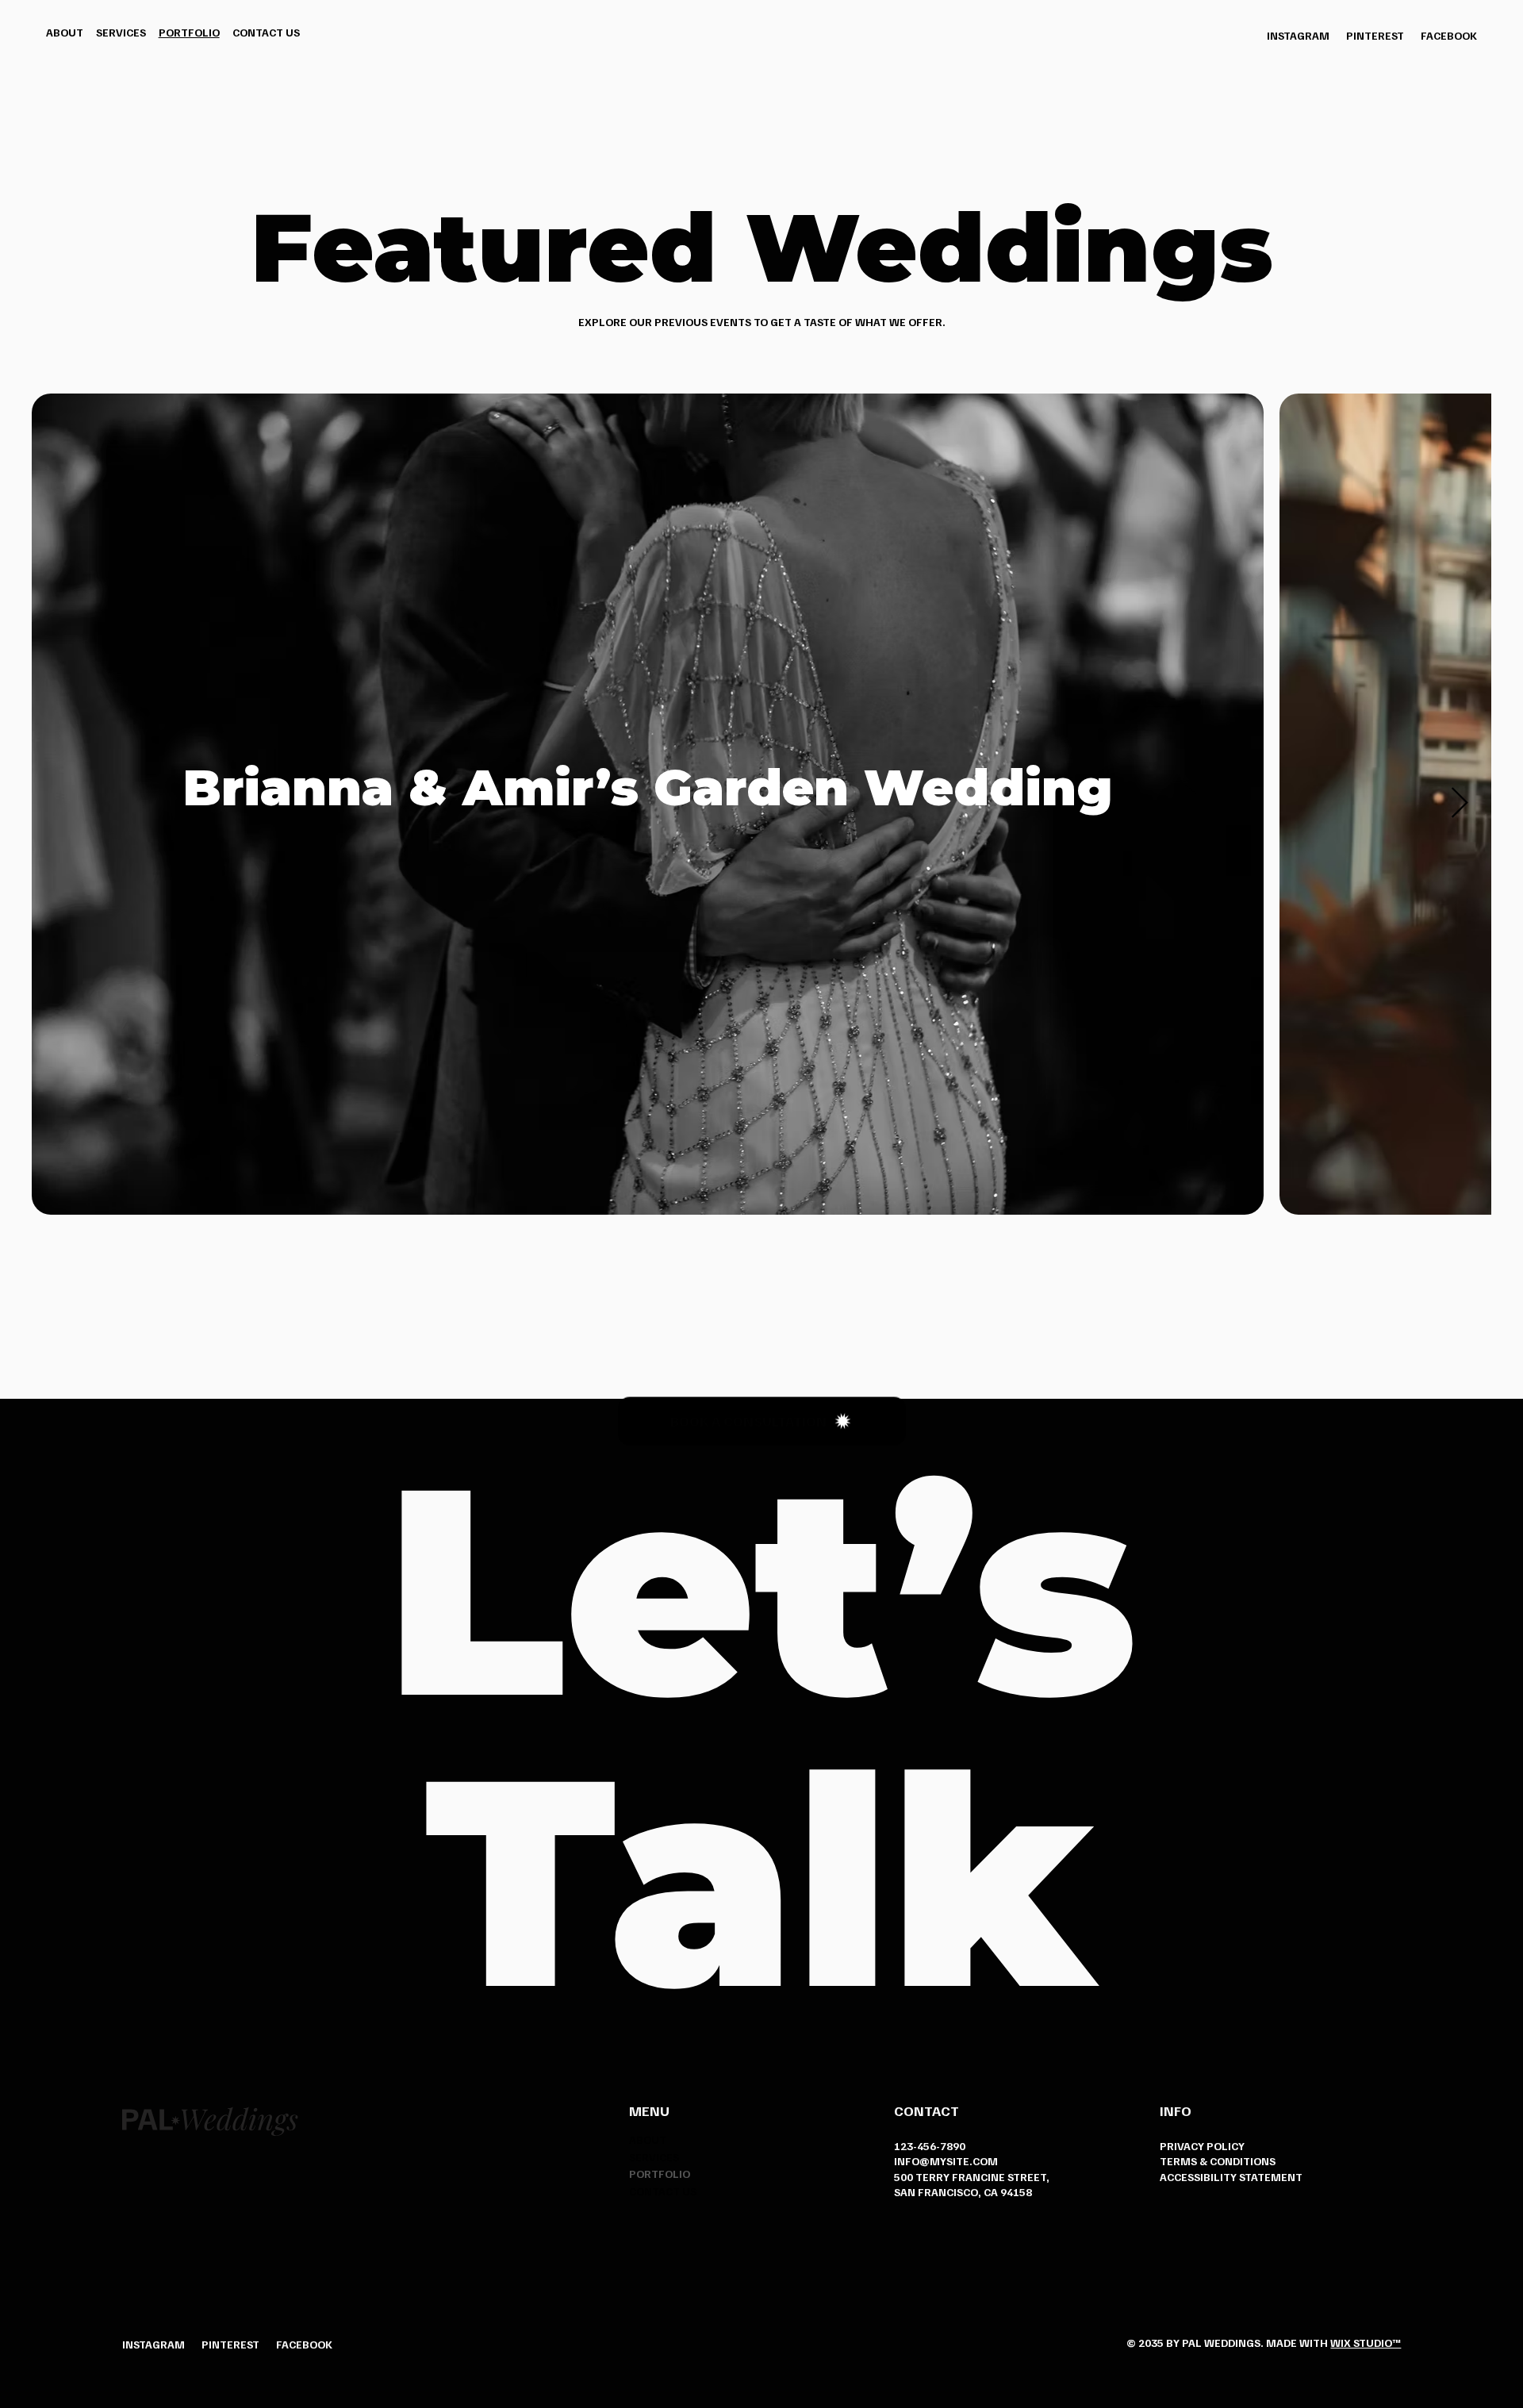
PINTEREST (1375, 35)
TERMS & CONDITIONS (1218, 2161)
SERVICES (654, 2157)
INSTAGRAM (1298, 35)
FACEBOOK (1449, 35)
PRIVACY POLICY (1202, 2146)
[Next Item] (1460, 804)
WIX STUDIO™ (1366, 2343)
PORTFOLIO (660, 2174)
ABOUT (648, 2139)
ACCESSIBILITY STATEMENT (1231, 2177)
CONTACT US (663, 2191)
